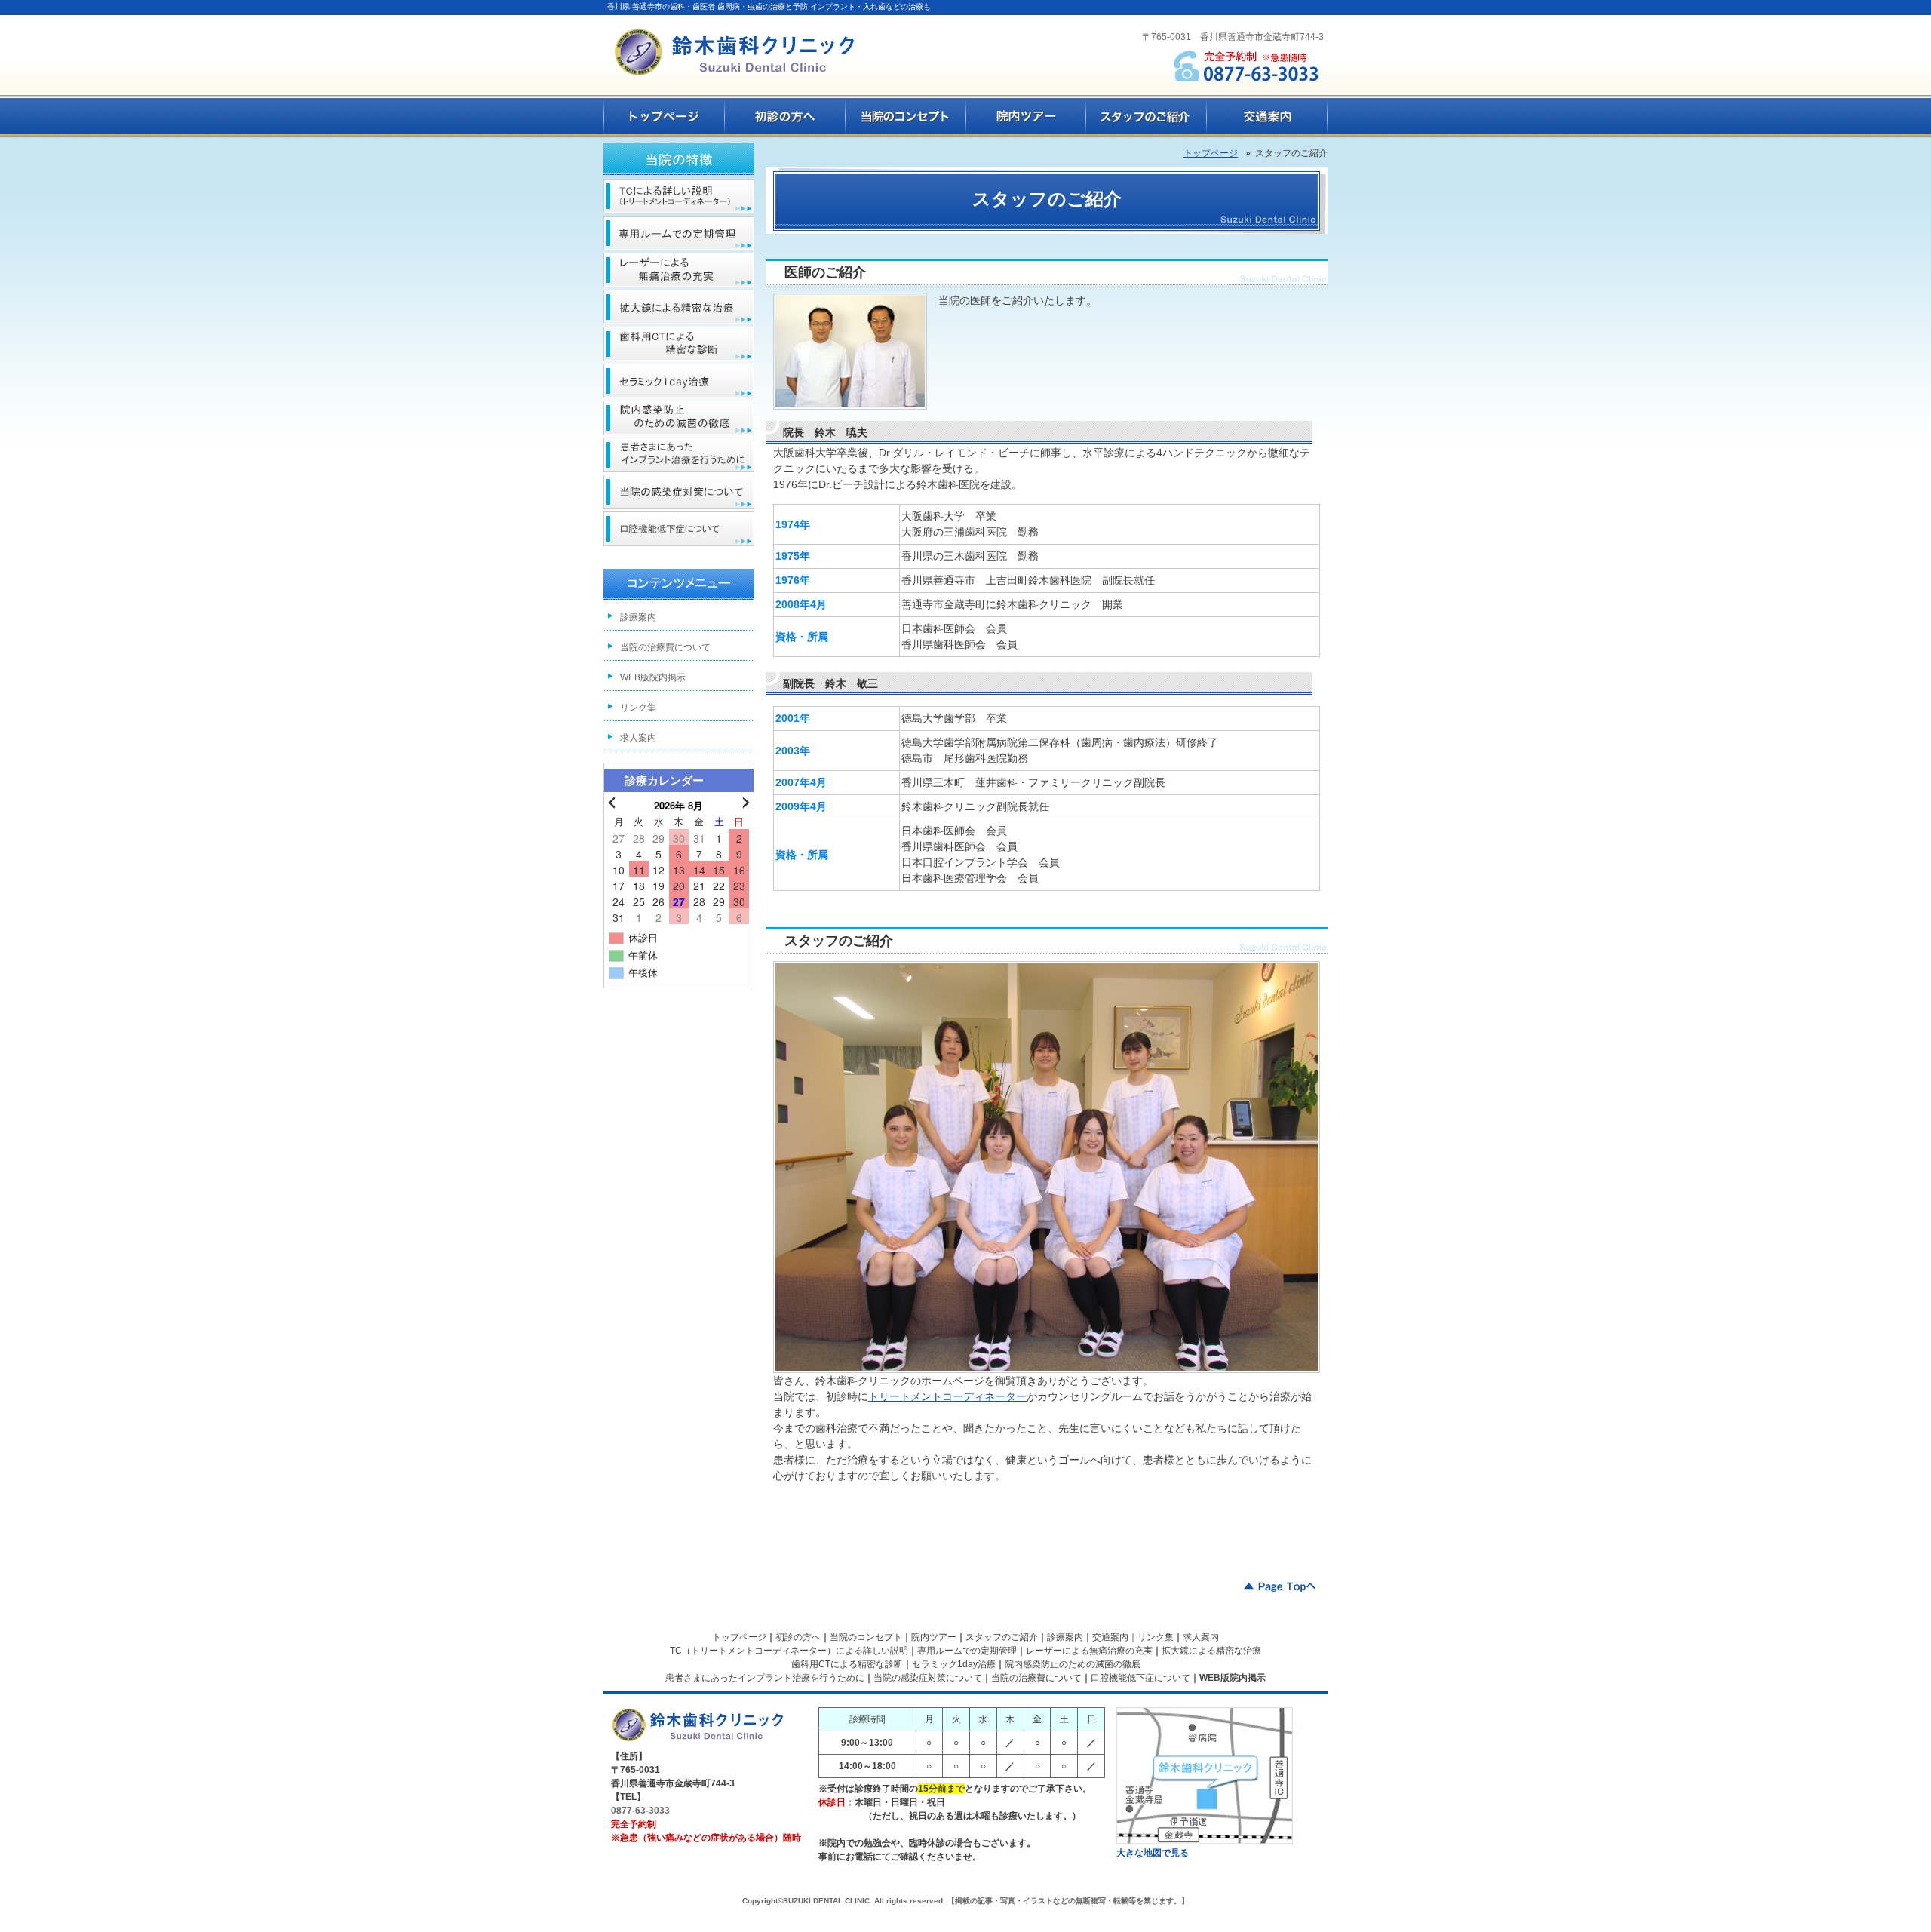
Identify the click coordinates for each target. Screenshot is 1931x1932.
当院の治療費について (665, 647)
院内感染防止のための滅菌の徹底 (1073, 1664)
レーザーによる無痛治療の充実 (1089, 1651)
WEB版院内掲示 (653, 677)
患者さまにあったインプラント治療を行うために (765, 1678)
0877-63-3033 (640, 1811)
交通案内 (1110, 1637)
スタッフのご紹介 (1002, 1637)
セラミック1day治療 (954, 1664)
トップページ (739, 1637)
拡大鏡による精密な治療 (1211, 1651)
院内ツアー (934, 1637)
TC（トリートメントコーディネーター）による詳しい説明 (789, 1651)
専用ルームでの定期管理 (967, 1651)
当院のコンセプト (866, 1637)
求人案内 (638, 738)
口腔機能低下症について (1140, 1678)
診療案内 (638, 617)
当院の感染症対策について (928, 1678)
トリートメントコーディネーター (947, 1396)
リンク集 (638, 708)
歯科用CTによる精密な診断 (847, 1664)
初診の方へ (798, 1637)
